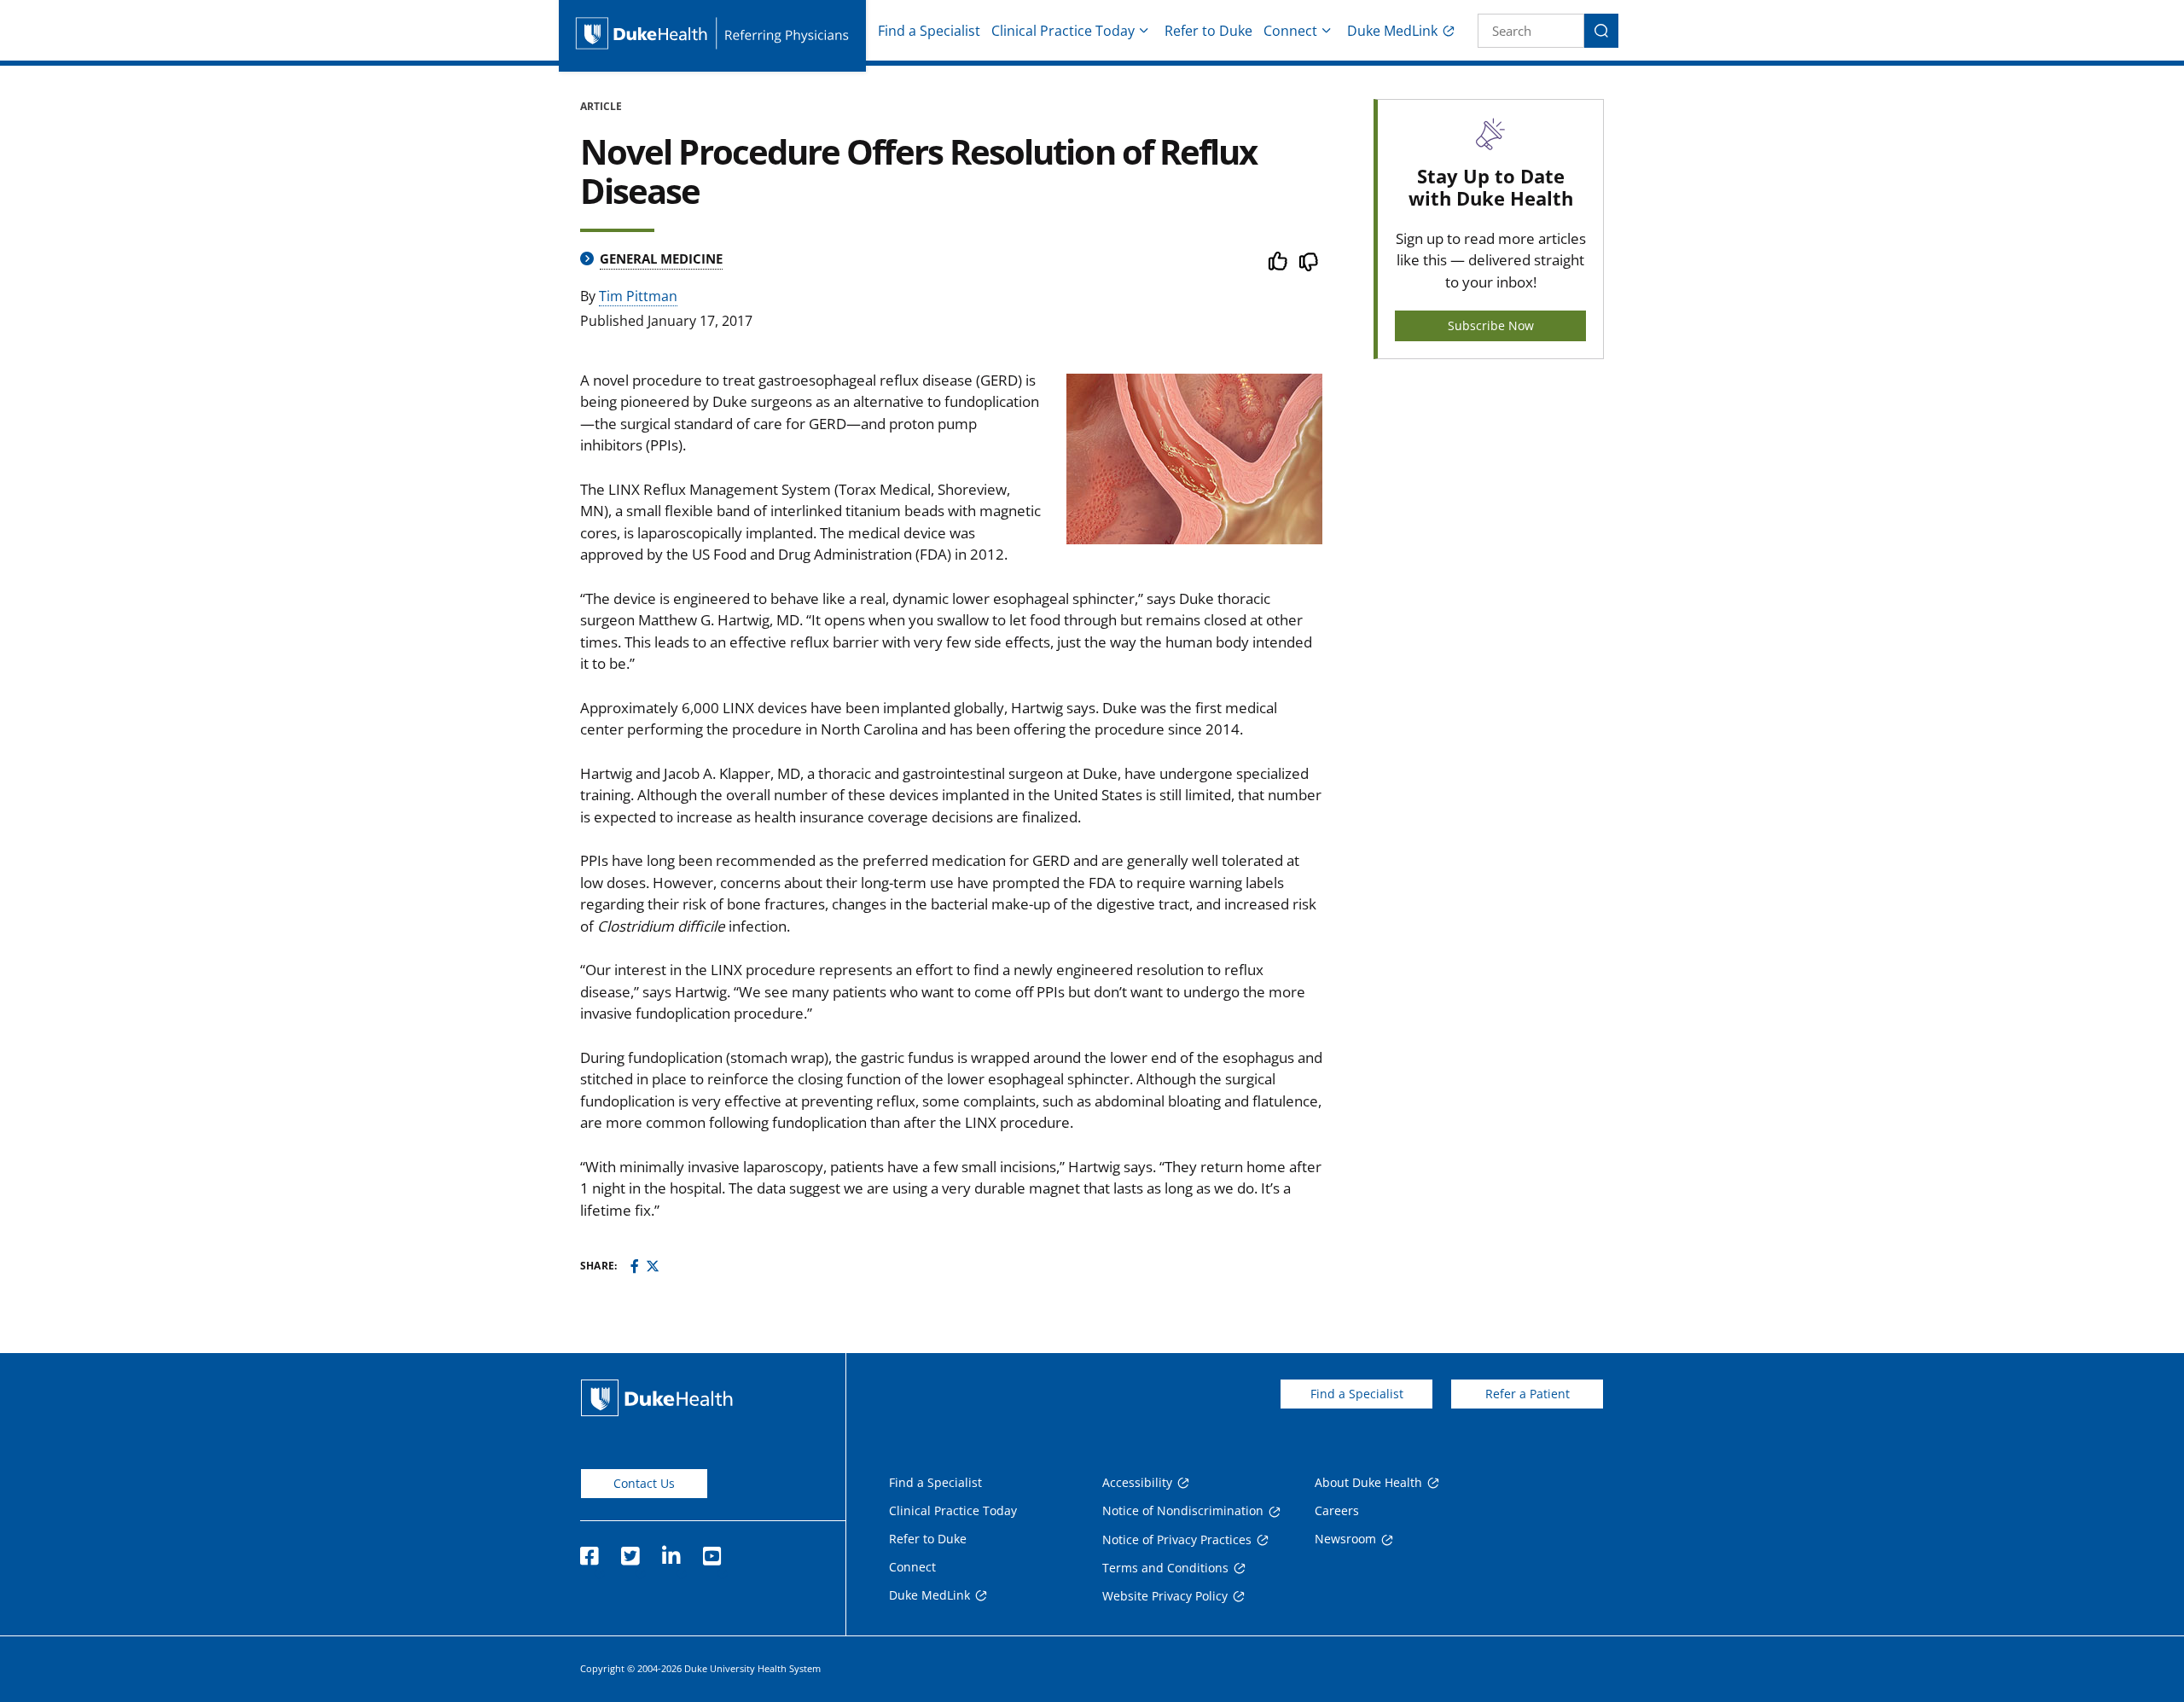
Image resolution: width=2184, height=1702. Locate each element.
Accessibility (1137, 1482)
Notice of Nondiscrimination (1183, 1510)
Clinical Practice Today (1063, 31)
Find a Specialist (929, 31)
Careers (1337, 1510)
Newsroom (1345, 1539)
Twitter (630, 1551)
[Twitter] (653, 1266)
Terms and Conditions (1165, 1568)
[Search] (1601, 31)
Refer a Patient (1528, 1394)
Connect (1290, 31)
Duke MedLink (1392, 31)
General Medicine (661, 258)
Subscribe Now (1491, 325)
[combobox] (1531, 31)
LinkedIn (671, 1551)
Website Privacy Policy (1165, 1596)
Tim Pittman (638, 296)
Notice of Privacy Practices (1177, 1539)
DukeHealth (657, 1398)
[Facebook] (635, 1266)
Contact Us (644, 1483)
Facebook (589, 1551)
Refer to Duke (1208, 31)
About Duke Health (1368, 1482)
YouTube (712, 1551)
